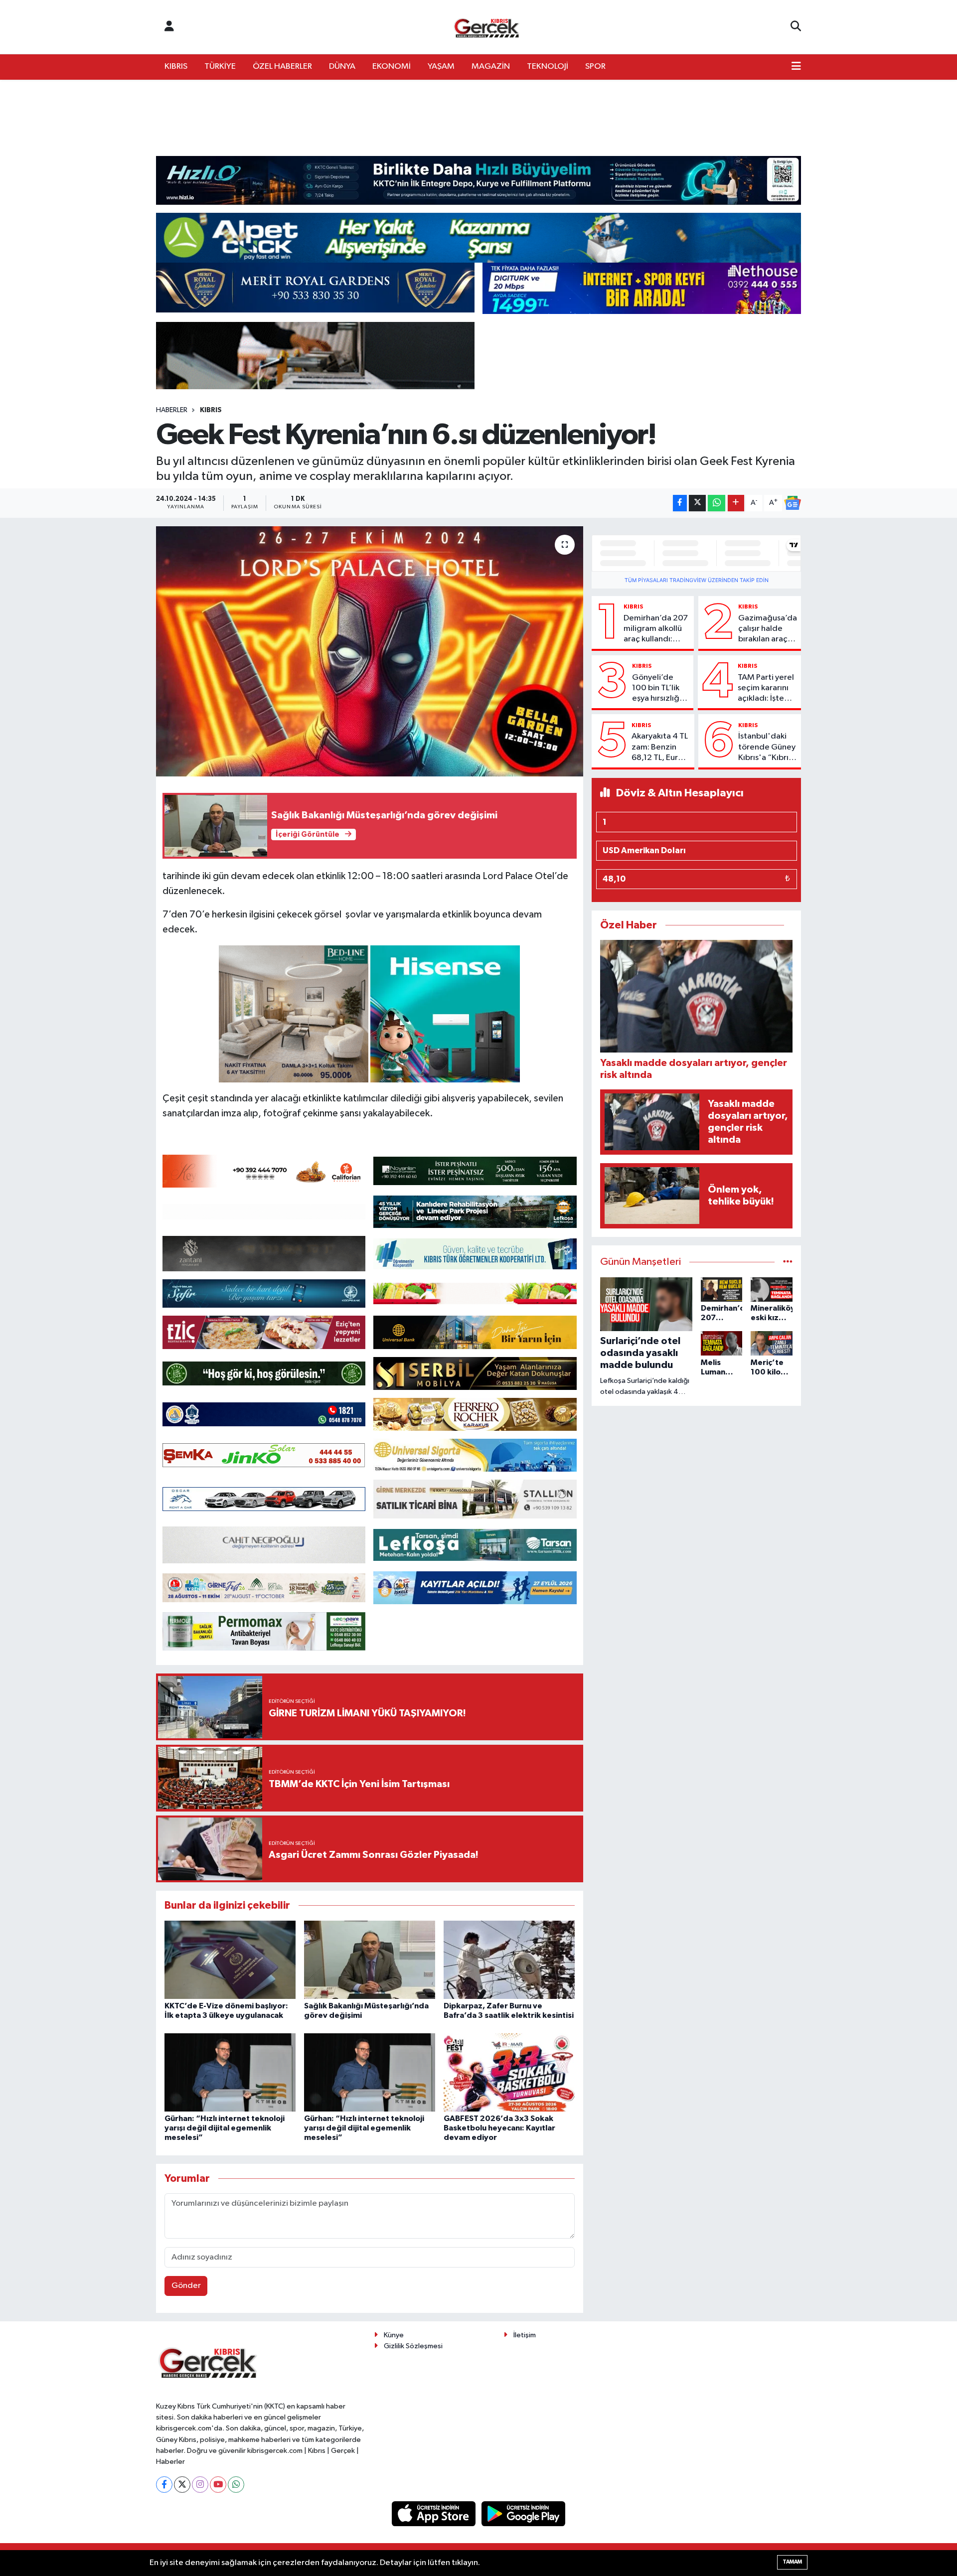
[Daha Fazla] (736, 503)
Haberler (172, 410)
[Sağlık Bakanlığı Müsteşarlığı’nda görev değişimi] (370, 1960)
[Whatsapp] (236, 2485)
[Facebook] (164, 2485)
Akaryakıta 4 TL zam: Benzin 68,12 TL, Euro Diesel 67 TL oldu (660, 748)
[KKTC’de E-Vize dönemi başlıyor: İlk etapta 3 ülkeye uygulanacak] (230, 1960)
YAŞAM (441, 67)
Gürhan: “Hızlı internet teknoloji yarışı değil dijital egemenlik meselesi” (225, 2128)
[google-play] (524, 2513)
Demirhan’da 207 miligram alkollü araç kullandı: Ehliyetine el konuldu (656, 629)
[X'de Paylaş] (697, 503)
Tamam (792, 2562)
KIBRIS (176, 67)
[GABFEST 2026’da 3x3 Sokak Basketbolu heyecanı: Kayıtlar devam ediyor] (509, 2072)
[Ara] (796, 27)
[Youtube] (218, 2485)
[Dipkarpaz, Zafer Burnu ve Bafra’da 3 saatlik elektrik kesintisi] (509, 1960)
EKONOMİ (392, 67)
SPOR (595, 67)
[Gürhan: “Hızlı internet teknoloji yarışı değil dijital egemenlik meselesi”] (230, 2072)
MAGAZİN (491, 67)
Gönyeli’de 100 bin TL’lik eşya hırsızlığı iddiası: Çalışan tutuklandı (660, 689)
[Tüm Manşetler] (788, 1262)
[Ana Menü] (796, 67)
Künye (394, 2335)
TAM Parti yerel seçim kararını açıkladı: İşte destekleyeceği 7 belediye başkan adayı (767, 689)
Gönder (186, 2286)
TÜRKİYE (220, 67)
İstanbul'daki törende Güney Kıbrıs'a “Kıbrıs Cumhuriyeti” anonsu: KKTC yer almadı (767, 748)
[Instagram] (200, 2485)
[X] (182, 2485)
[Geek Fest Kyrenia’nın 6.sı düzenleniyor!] (370, 651)
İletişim (525, 2335)
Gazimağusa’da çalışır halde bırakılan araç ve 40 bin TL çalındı (768, 629)
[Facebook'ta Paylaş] (680, 503)
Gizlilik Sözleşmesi (413, 2346)
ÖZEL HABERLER (282, 67)
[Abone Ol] (793, 503)
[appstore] (435, 2513)
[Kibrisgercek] (486, 27)
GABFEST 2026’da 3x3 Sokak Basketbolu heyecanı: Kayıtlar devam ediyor (499, 2128)
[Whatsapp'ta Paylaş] (717, 503)
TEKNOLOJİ (548, 67)
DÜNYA (342, 67)
